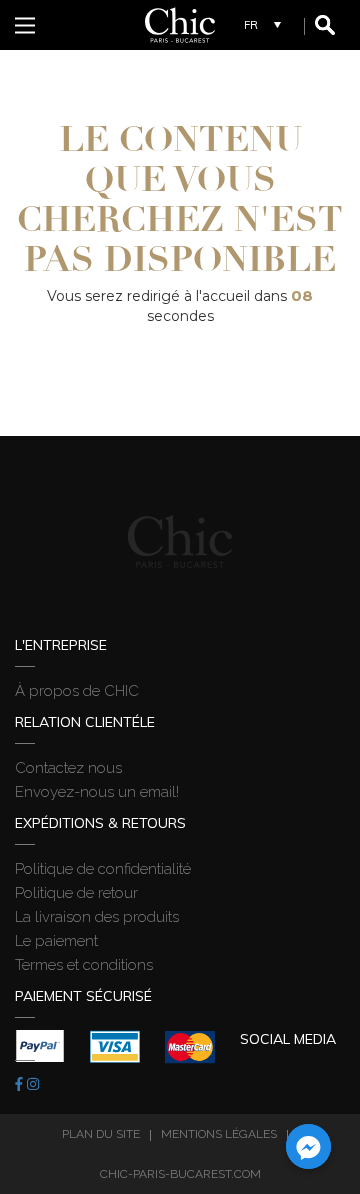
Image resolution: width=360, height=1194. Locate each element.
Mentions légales (219, 1134)
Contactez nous (68, 768)
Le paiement (56, 941)
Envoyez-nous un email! (97, 792)
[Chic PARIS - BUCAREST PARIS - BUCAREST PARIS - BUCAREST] (180, 25)
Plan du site (101, 1134)
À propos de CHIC (77, 691)
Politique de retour (76, 893)
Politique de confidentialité (103, 869)
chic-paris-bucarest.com (180, 1174)
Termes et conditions (84, 965)
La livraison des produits (97, 917)
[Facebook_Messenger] (308, 1146)
